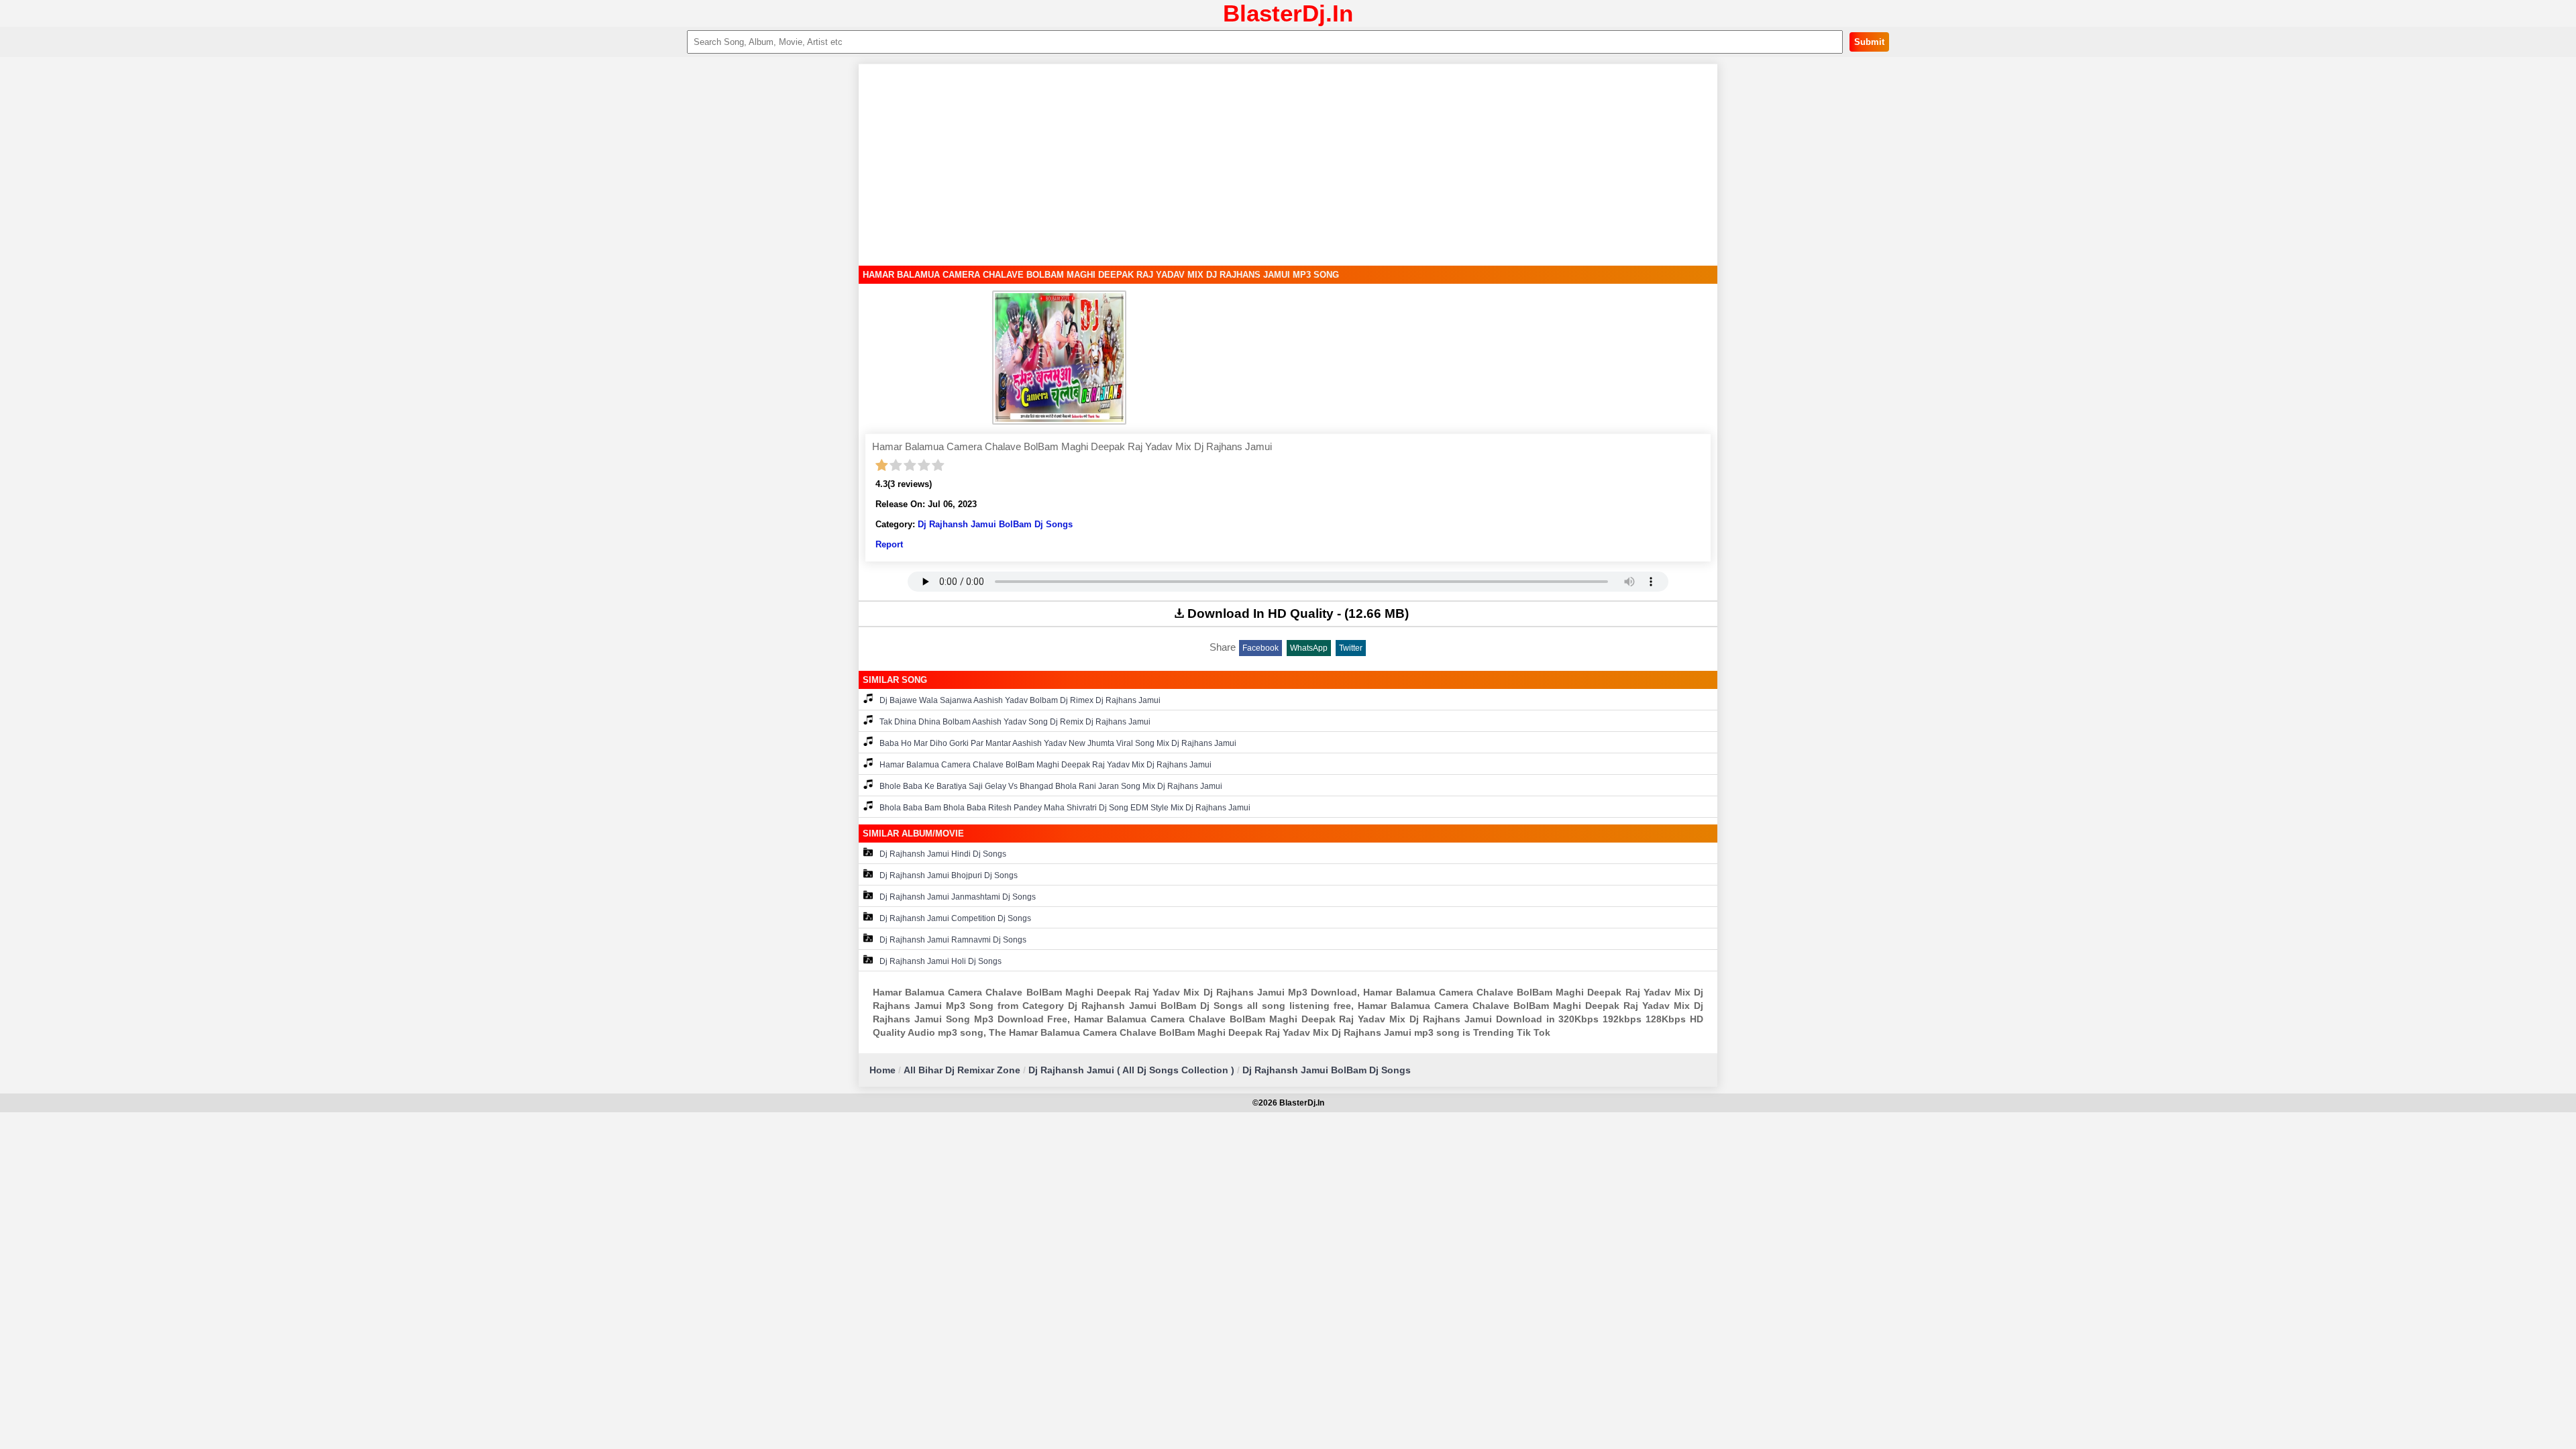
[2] (896, 466)
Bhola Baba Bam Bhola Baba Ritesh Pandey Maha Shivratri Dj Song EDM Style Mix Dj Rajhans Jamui (1065, 808)
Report (889, 544)
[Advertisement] (1288, 165)
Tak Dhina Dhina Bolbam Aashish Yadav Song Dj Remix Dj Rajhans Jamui (1015, 722)
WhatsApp (1309, 648)
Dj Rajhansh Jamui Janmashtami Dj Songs (958, 897)
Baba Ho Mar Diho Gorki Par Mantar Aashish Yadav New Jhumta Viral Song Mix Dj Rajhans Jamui (1058, 743)
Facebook (1260, 648)
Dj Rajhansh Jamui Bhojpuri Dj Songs (949, 875)
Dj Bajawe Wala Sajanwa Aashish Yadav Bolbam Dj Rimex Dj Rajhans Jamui (1020, 700)
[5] (938, 466)
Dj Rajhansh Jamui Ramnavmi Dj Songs (953, 940)
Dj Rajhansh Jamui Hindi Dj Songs (943, 854)
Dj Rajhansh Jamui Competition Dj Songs (955, 918)
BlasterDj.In (1288, 13)
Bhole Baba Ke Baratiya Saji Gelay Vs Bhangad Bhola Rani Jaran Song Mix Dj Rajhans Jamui (1051, 786)
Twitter (1351, 648)
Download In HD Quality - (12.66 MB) (1298, 613)
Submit (1869, 42)
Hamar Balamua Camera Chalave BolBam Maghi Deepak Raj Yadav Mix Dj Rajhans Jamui (1045, 765)
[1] (882, 466)
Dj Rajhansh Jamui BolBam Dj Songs (995, 524)
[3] (910, 466)
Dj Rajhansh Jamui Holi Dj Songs (941, 961)
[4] (924, 466)
